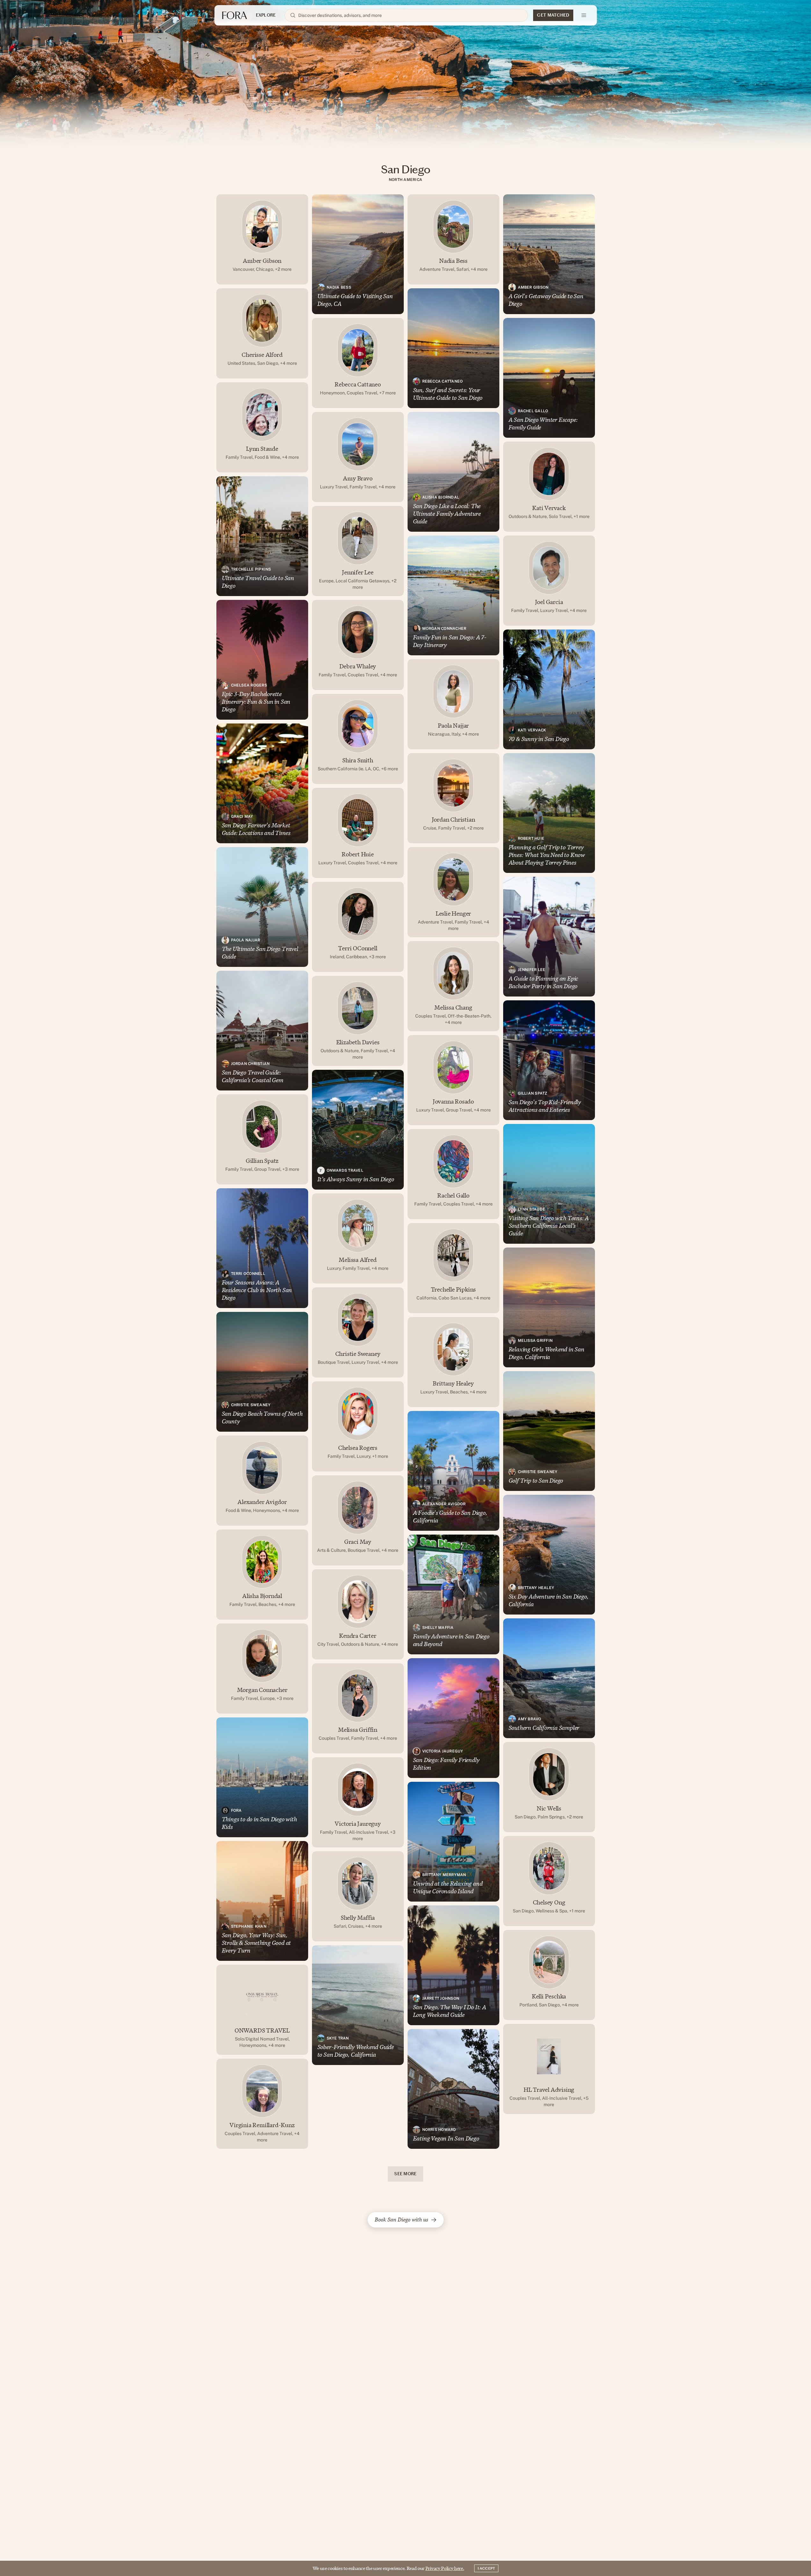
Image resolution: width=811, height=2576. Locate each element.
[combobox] (410, 15)
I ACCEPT (486, 2568)
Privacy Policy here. (445, 2568)
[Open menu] (584, 15)
